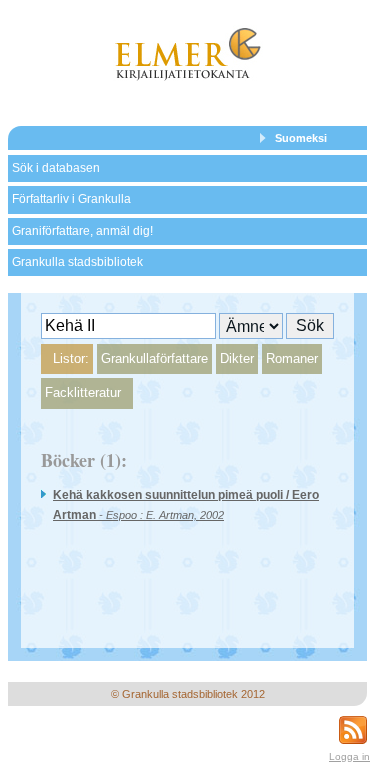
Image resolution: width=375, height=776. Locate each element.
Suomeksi (301, 138)
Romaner (292, 358)
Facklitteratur (83, 392)
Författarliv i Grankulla (71, 199)
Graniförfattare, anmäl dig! (82, 231)
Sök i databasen (56, 168)
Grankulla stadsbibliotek (77, 262)
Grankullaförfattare (154, 358)
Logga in (349, 756)
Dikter (237, 358)
